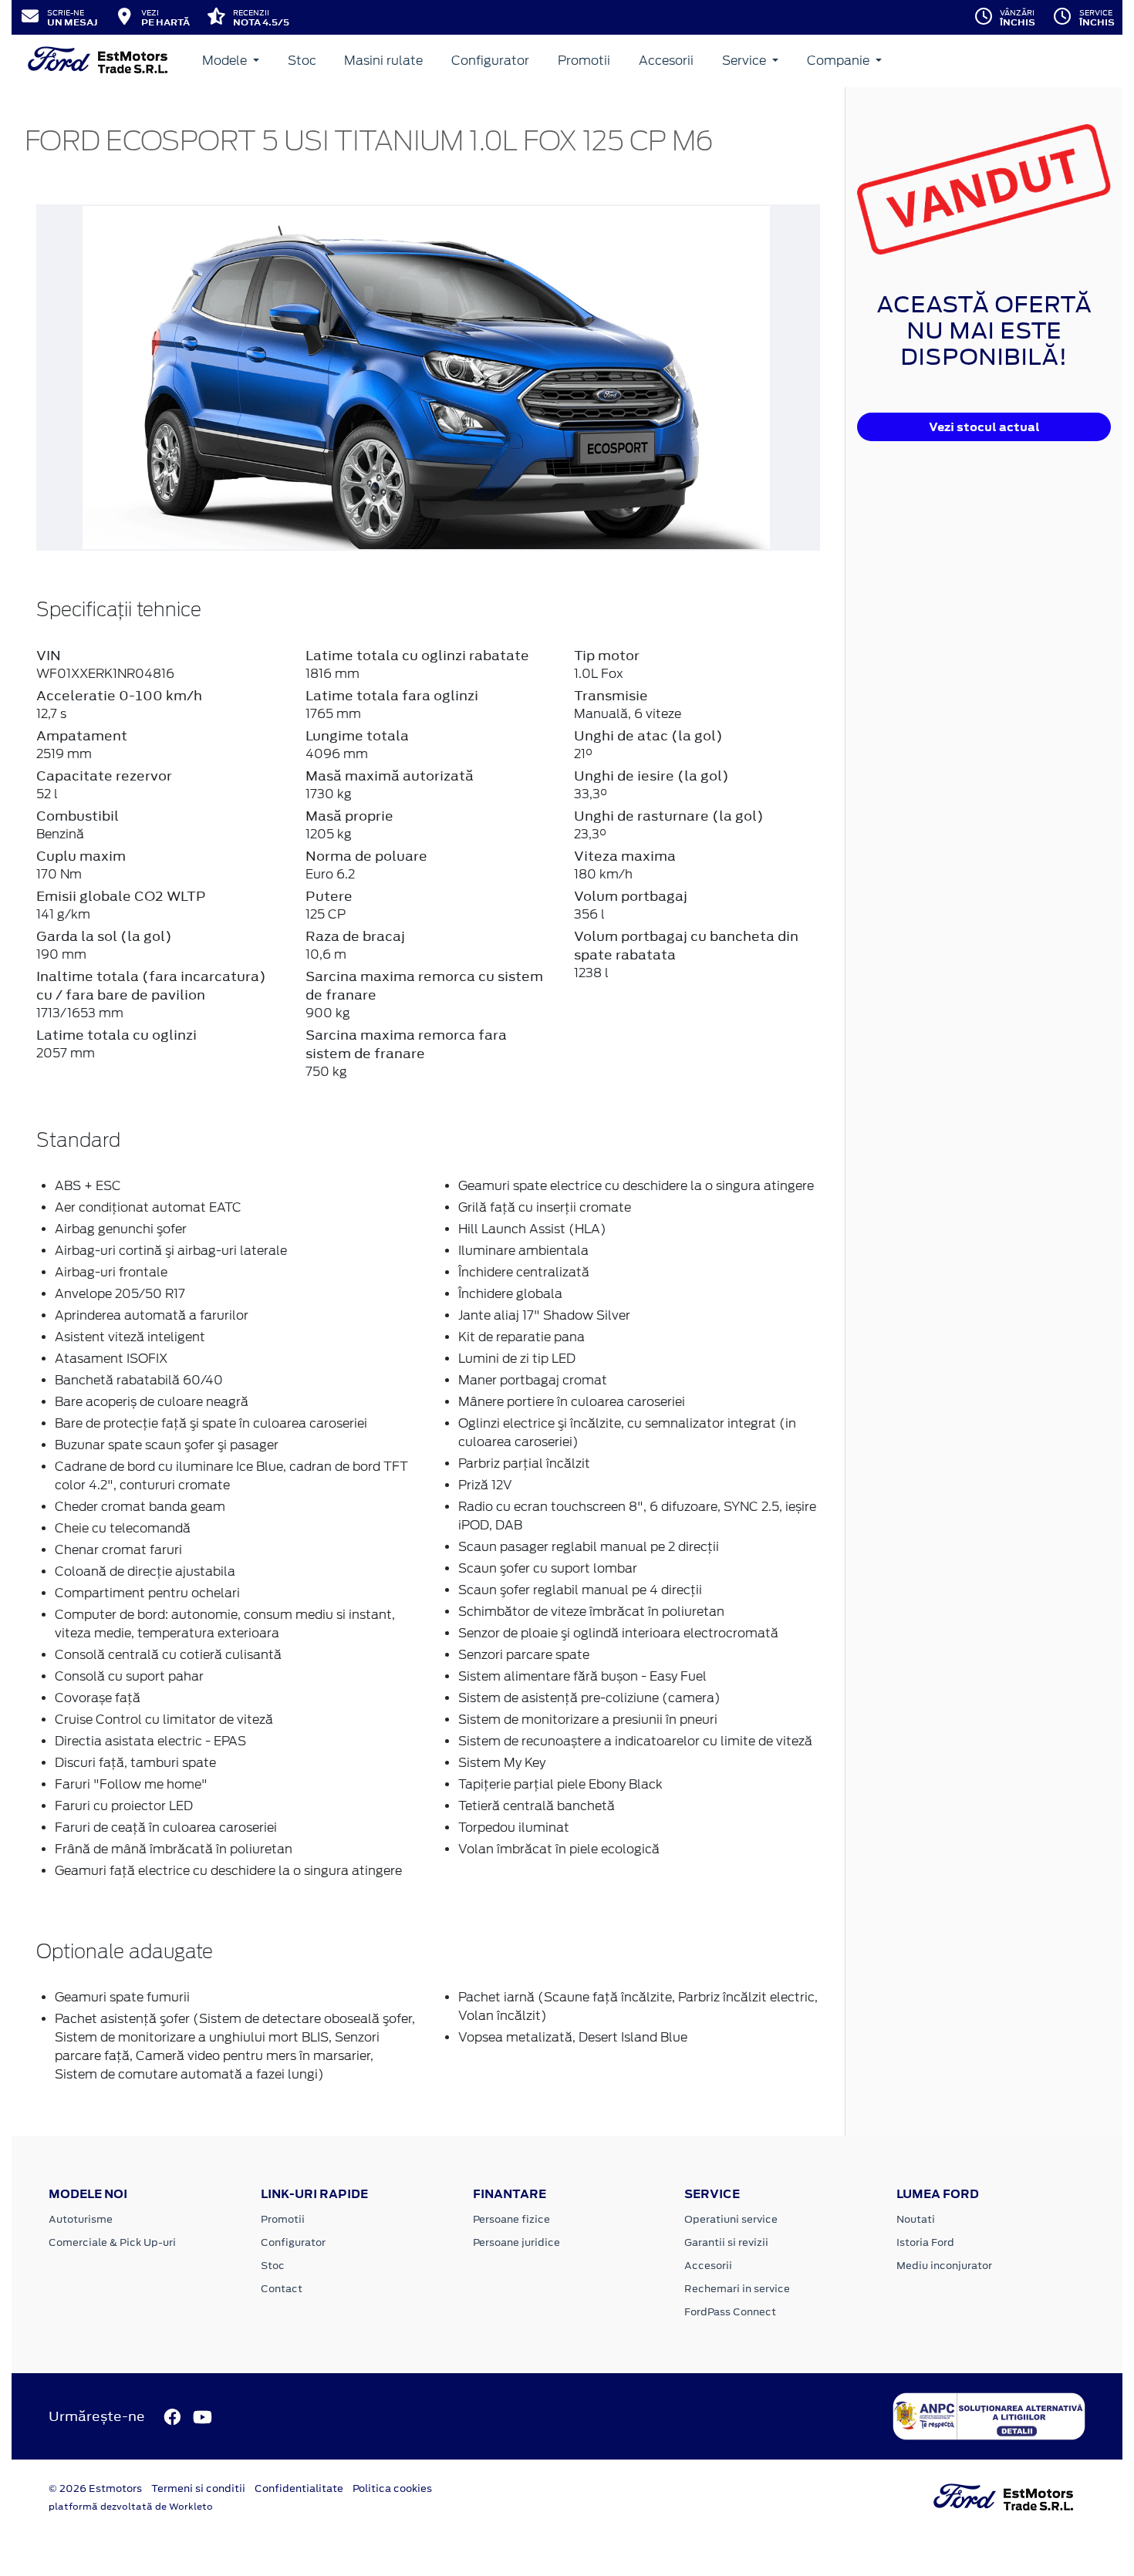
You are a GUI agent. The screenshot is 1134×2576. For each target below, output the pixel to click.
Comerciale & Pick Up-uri (112, 2242)
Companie (840, 61)
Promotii (584, 61)
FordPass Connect (730, 2312)
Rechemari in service (737, 2289)
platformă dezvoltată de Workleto (131, 2507)
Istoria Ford (925, 2242)
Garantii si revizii (726, 2242)
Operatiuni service (731, 2219)
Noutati (916, 2219)
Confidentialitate (299, 2488)
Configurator (490, 61)
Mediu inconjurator (944, 2266)
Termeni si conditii (198, 2488)
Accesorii (666, 61)
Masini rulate (383, 61)
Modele (226, 61)
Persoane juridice (516, 2242)
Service (746, 61)
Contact (282, 2289)
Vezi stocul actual (984, 427)
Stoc (302, 61)
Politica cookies (392, 2488)
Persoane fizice (511, 2219)
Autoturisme (81, 2219)
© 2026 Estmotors (95, 2488)
